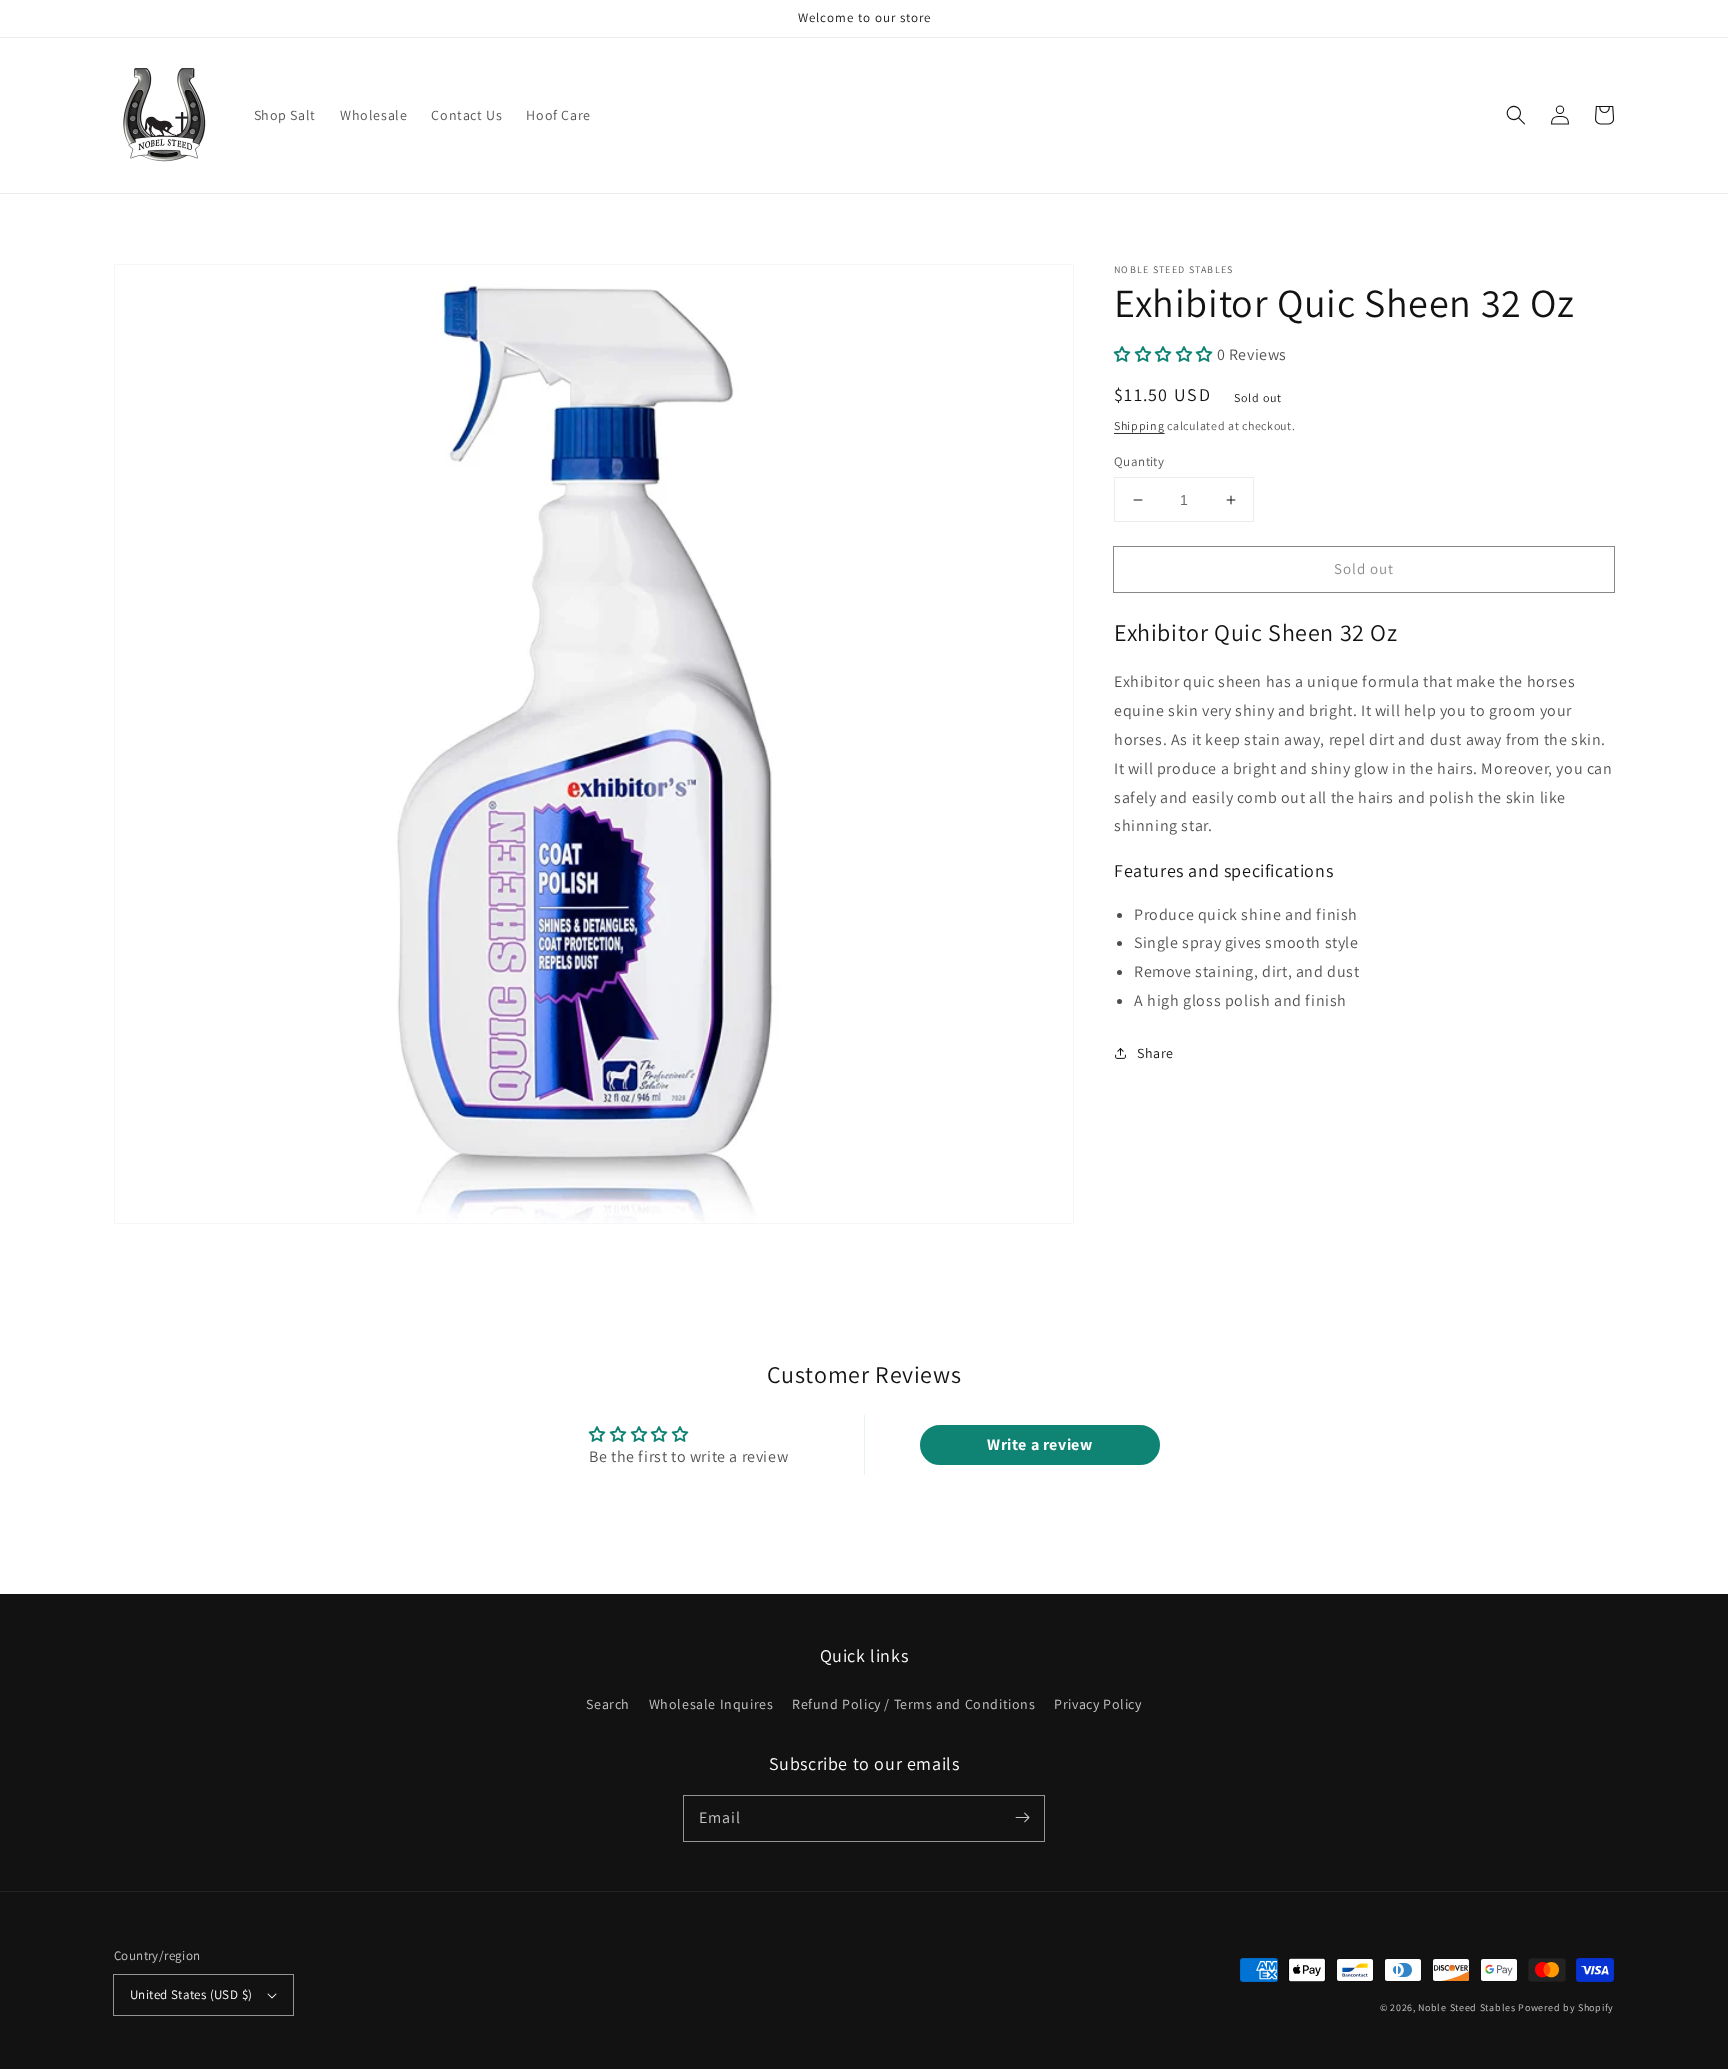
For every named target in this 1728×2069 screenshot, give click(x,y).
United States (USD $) (191, 1994)
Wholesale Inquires (711, 1704)
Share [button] (1155, 1053)
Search (608, 1704)
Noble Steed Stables (1466, 2007)
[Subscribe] (1022, 1818)
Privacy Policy (1097, 1704)
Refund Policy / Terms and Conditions (914, 1704)
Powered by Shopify (1566, 2007)
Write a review (1039, 1444)
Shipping (1139, 425)
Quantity (1139, 461)
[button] (1516, 115)
